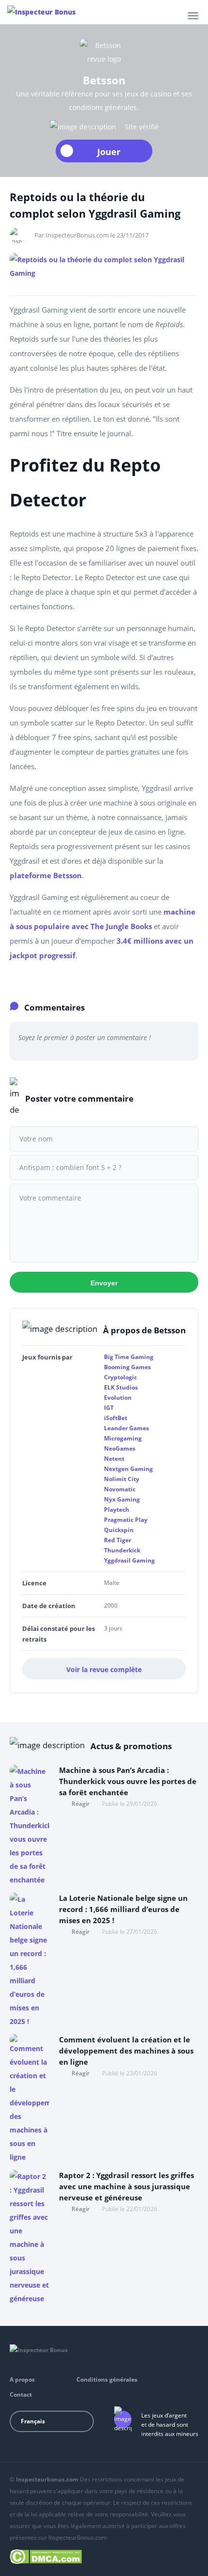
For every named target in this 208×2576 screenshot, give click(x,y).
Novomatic (120, 1489)
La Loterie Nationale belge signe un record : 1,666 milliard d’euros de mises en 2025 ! (123, 1909)
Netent (114, 1459)
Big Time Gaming (129, 1357)
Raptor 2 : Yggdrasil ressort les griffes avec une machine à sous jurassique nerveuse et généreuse (126, 2186)
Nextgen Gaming (128, 1469)
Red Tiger (118, 1540)
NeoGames (120, 1448)
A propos (22, 2379)
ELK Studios (121, 1387)
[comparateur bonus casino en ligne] (41, 12)
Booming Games (127, 1367)
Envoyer (104, 1283)
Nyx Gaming (122, 1499)
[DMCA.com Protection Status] (46, 2555)
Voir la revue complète (104, 1669)
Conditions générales (107, 2379)
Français (33, 2421)
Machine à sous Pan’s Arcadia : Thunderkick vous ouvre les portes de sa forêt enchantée (128, 1781)
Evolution (118, 1398)
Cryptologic (120, 1377)
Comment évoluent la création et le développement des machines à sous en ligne (126, 2051)
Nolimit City (122, 1479)
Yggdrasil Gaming (129, 1560)
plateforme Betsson (46, 875)
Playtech (117, 1509)
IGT (109, 1408)
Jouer (109, 152)
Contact (21, 2394)
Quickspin (119, 1530)
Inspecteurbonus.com (47, 2479)
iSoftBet (116, 1418)
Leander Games (126, 1428)
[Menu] (193, 16)
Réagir (81, 1804)
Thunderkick (122, 1550)
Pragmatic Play (126, 1520)
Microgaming (123, 1438)
